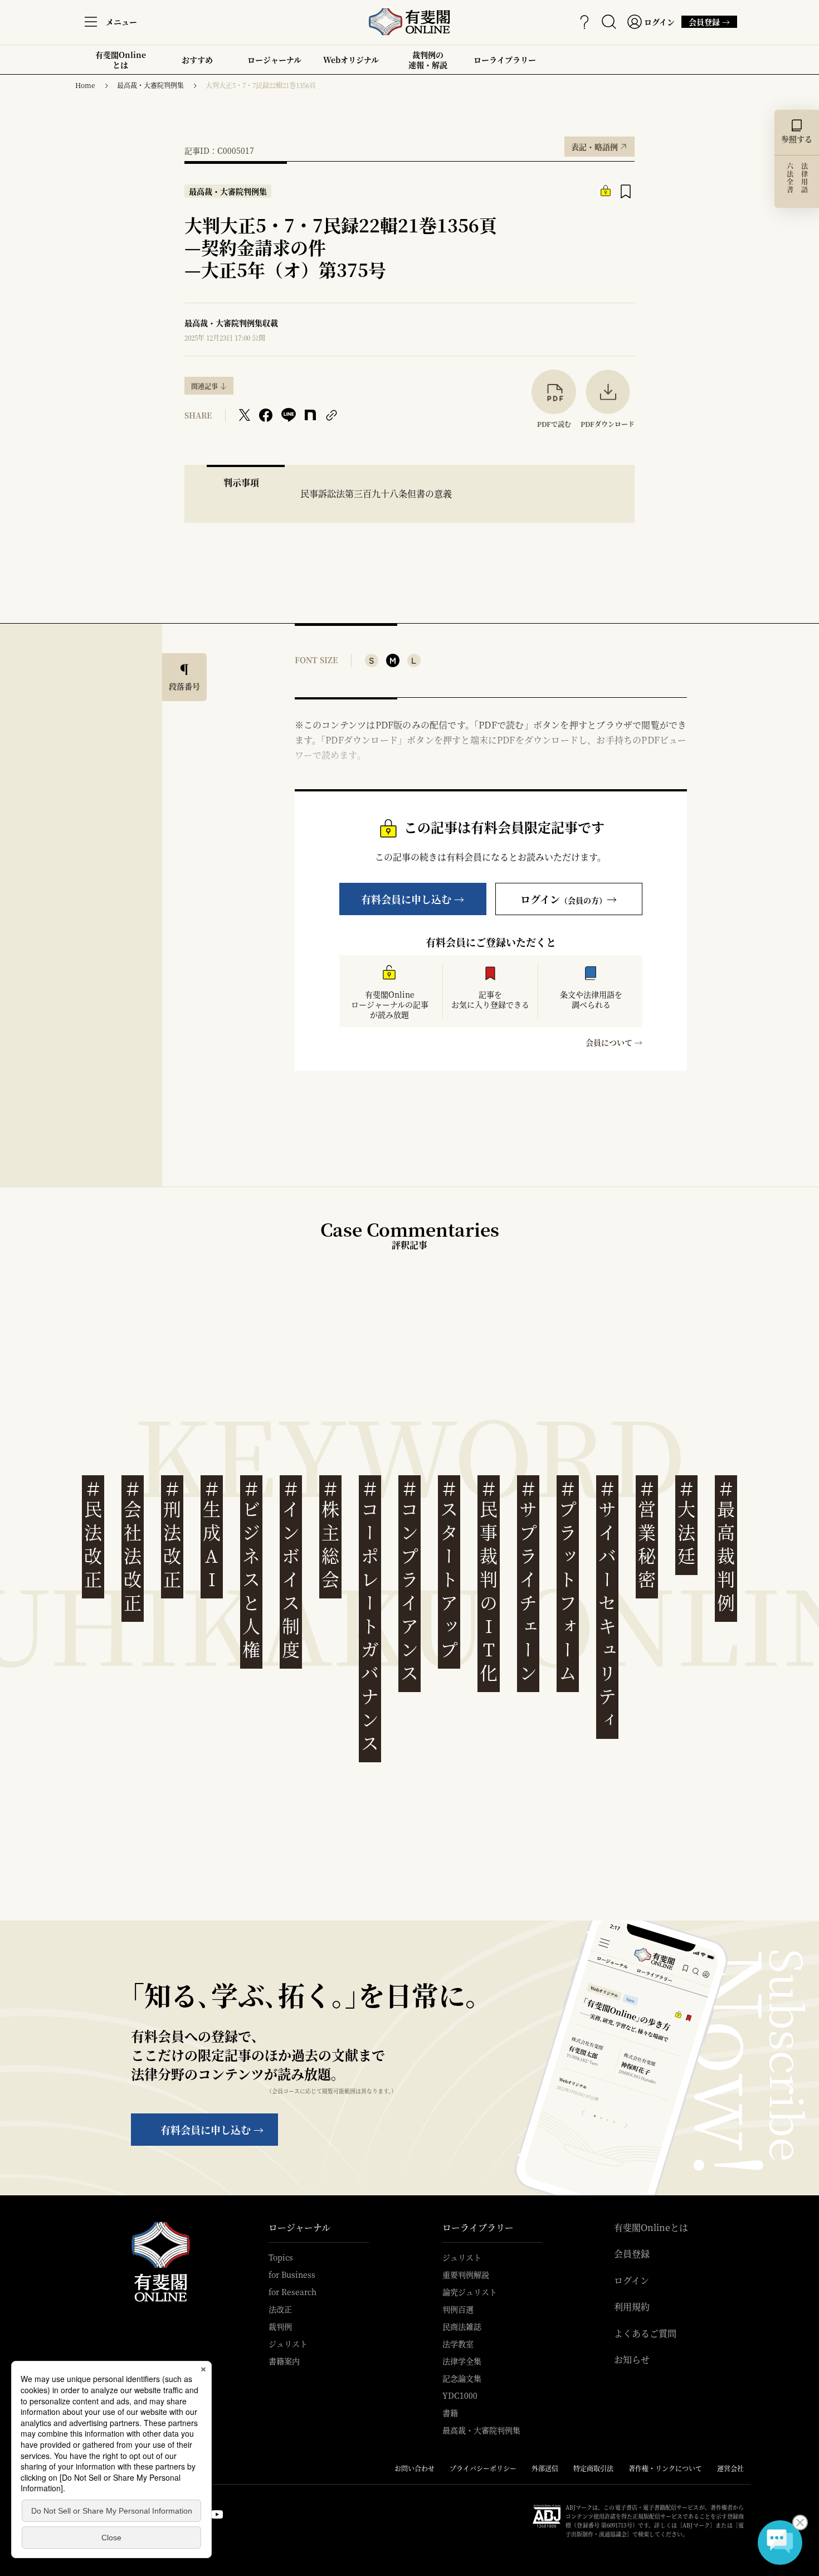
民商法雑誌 (462, 2326)
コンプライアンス (409, 1581)
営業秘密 (647, 1535)
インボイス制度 (291, 1570)
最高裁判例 (726, 1546)
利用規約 (632, 2307)
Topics (281, 2257)
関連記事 (204, 386)
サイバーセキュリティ (607, 1605)
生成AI (212, 1535)
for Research (292, 2292)
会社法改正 (133, 1546)
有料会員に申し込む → (413, 899)
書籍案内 (284, 2361)
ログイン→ (569, 899)
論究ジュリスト (470, 2292)
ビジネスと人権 (251, 1570)
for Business (292, 2274)
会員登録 (632, 2254)
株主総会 (330, 1535)
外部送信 (545, 2468)
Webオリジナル (351, 60)
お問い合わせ (415, 2468)
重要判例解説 (466, 2274)
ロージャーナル (274, 60)
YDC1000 (460, 2395)
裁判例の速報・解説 (428, 60)
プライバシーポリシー (483, 2468)
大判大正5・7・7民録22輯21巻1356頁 (261, 85)
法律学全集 (462, 2361)
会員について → (614, 1042)
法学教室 (458, 2344)
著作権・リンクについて (665, 2468)
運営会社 (730, 2468)
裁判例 (280, 2326)
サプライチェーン (528, 1581)
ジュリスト (288, 2344)
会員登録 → (709, 22)
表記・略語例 (599, 144)
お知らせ (632, 2360)
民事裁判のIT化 (489, 1581)
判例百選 (458, 2309)
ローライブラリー (505, 64)
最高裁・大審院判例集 (150, 85)
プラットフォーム (568, 1581)
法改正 (280, 2309)
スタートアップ (449, 1570)
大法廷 (686, 1523)
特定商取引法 (593, 2468)
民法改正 (93, 1535)
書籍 (450, 2413)
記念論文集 (462, 2378)
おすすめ (197, 64)
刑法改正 (172, 1535)
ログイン (632, 2281)
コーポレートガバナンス (370, 1617)
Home (85, 85)
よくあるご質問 (645, 2334)
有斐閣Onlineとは (121, 60)
